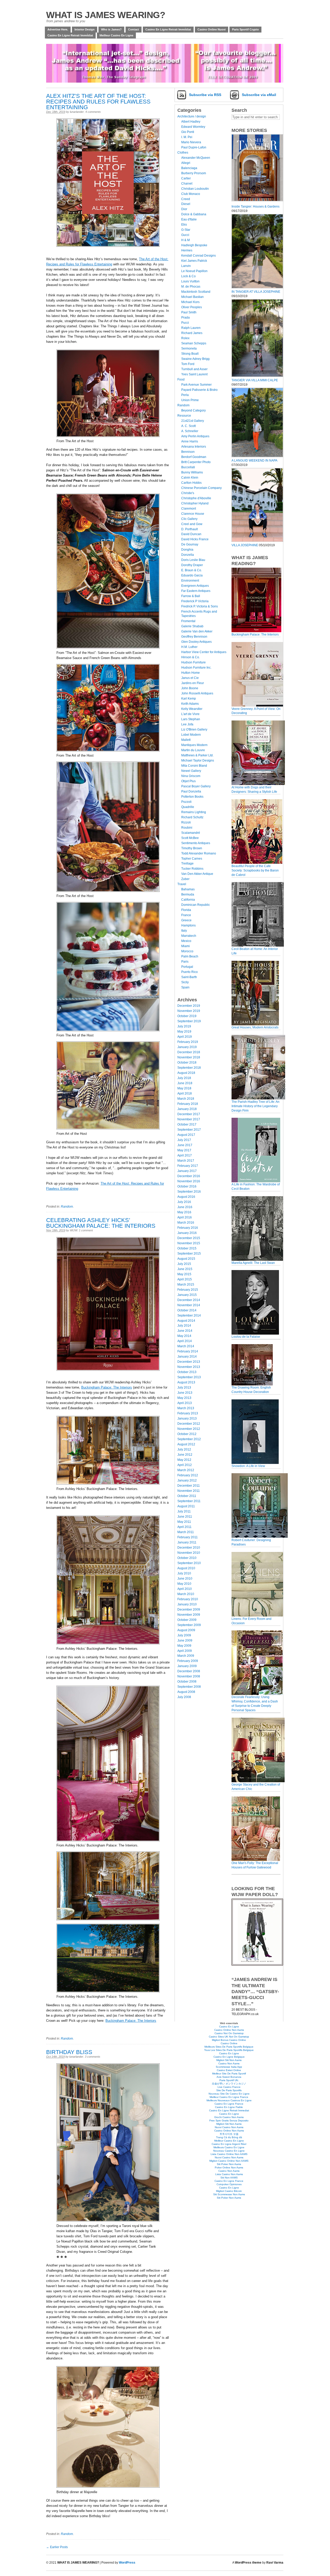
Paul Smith (189, 312)
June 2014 (185, 1331)
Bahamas (188, 889)
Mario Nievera (191, 142)
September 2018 (189, 1068)
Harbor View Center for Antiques (204, 652)
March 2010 (186, 1594)
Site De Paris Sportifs (229, 2090)
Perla (185, 395)
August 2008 (186, 1692)
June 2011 (185, 1517)
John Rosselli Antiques (197, 693)
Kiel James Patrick (194, 261)
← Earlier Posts (57, 2547)
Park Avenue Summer (196, 385)
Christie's (188, 493)
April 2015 (185, 1279)
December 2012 (189, 1424)
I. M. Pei (187, 137)
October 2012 (187, 1434)
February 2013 (188, 1413)
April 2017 (185, 1155)
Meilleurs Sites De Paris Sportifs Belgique (229, 2047)
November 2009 (189, 1615)
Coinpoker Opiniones (229, 2184)
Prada (185, 318)
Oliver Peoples (192, 307)
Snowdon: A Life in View (248, 1466)
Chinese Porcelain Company (201, 488)
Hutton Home (191, 673)
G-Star (186, 230)
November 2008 (189, 1676)
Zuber (185, 879)
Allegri (186, 163)
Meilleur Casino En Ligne (116, 35)
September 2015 (189, 1254)
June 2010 (185, 1579)
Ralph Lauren (191, 328)
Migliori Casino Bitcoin (229, 2191)
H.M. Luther (189, 647)
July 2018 (184, 1078)
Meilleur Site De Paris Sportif (229, 2074)
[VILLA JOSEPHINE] (257, 541)
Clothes (183, 153)
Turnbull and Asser (194, 369)
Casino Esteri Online (229, 2070)
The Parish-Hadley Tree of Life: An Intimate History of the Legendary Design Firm (255, 1106)
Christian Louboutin (195, 189)
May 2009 (184, 1646)
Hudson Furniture (193, 662)
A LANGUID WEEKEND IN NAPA (254, 461)
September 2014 (189, 1315)
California (188, 900)
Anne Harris (190, 441)
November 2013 (189, 1367)
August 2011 (186, 1506)
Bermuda (188, 894)
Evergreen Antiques (195, 586)
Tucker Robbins (192, 869)
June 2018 (185, 1083)
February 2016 (188, 1228)
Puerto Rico (189, 972)
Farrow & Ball (191, 596)
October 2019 (187, 1016)
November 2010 (189, 1553)
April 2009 (185, 1651)
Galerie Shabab (192, 626)
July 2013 (184, 1388)
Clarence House (193, 514)
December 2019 (189, 1006)
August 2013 (186, 1382)
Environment (190, 581)
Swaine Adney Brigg (195, 359)
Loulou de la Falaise (246, 1337)
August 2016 (186, 1197)
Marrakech (189, 936)
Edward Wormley (193, 127)
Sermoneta (189, 348)
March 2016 (186, 1223)
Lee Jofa (187, 724)
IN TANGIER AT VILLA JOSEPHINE (256, 292)
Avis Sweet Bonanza (229, 2077)
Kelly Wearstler (192, 709)
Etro (184, 225)
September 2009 (189, 1625)
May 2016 (184, 1212)
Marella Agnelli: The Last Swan (253, 1263)
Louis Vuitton (190, 281)
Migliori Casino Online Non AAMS (229, 2161)
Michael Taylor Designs (198, 760)
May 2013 (184, 1398)
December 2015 (189, 1238)
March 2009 (186, 1656)
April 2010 (185, 1589)
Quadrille (188, 807)
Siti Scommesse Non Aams (229, 2194)
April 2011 (184, 1527)
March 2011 (186, 1532)
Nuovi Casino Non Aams (229, 2127)
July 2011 (184, 1511)
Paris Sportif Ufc (229, 2080)
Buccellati (188, 467)
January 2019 (187, 1047)
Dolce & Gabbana (194, 214)
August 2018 (186, 1073)
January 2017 (187, 1171)
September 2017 (189, 1130)
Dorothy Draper (192, 565)
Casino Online (229, 2043)
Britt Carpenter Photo (196, 462)
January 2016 (187, 1233)
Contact (134, 29)
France (186, 915)
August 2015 (186, 1259)
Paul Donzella (191, 791)
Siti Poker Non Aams (229, 2164)
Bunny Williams (192, 472)
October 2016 (187, 1186)
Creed (186, 199)
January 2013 (187, 1418)
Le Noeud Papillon (194, 271)
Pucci (185, 323)
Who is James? (111, 29)
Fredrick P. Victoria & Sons (200, 606)
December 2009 (189, 1610)
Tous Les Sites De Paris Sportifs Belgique (229, 2050)
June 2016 (185, 1207)
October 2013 (187, 1372)
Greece (186, 920)
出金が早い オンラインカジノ (229, 2084)
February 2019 (188, 1042)
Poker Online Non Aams (229, 2167)
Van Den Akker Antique (197, 874)
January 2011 (187, 1542)
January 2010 (187, 1604)
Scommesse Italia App (229, 2067)
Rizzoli (186, 822)
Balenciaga (189, 168)
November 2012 (189, 1429)
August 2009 (186, 1630)
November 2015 (189, 1243)
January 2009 (187, 1666)
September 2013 (189, 1377)
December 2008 (189, 1671)
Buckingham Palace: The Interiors (107, 1387)
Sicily (185, 982)
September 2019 (189, 1021)
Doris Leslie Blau (193, 560)
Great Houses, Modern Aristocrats (255, 1027)
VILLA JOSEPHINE (245, 545)
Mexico (186, 941)
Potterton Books (192, 797)
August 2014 (186, 1321)
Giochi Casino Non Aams (229, 2117)
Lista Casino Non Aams (229, 2174)
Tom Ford (188, 364)
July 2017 (184, 1140)
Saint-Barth (189, 977)
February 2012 (188, 1475)
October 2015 (187, 1248)
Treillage (187, 863)
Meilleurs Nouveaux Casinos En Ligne (229, 2100)
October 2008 (187, 1682)
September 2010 (189, 1563)
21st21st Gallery (193, 421)
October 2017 (187, 1124)
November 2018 (189, 1057)
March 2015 (186, 1285)
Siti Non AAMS (229, 2178)
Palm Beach (190, 956)
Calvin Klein (190, 478)
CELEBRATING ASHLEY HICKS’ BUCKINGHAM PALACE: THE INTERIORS (101, 1223)
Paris (185, 962)
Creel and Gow (192, 524)
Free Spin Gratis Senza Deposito (229, 2121)
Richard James (192, 333)
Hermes (187, 250)
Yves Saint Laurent (194, 374)
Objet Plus (188, 781)
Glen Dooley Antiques (196, 642)
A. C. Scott (188, 426)
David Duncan (191, 534)
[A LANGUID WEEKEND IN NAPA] (257, 456)
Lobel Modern (191, 735)
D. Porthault (189, 529)
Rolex (185, 338)
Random (67, 1207)
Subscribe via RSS (205, 95)
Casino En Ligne (229, 2027)
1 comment (86, 1230)
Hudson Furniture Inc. (196, 668)
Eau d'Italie (189, 219)
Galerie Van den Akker (197, 631)
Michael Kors (190, 302)
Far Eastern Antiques (196, 591)
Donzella (188, 555)
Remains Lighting (194, 812)
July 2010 (184, 1573)
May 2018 (184, 1088)
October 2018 (187, 1063)
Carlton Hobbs (191, 483)
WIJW (74, 1230)
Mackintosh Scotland (196, 292)
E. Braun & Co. (192, 570)
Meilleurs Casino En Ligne (229, 2147)
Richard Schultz (192, 817)
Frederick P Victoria (195, 601)
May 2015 (184, 1274)
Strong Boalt (190, 354)
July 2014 (184, 1326)
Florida (186, 910)
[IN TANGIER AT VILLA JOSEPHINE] (257, 287)
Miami (185, 946)
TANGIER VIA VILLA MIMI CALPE (255, 380)
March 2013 (186, 1408)
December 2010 (189, 1548)
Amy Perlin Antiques (195, 436)
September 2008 (189, 1687)
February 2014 (188, 1351)
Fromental (188, 621)
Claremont (189, 509)
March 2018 (186, 1099)
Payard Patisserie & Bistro (199, 390)
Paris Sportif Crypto (245, 29)
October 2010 (187, 1558)
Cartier (186, 178)
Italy (184, 931)
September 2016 (189, 1192)
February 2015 (188, 1290)
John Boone (190, 688)
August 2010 (186, 1568)
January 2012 (187, 1480)
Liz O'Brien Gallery (194, 730)
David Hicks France (195, 539)
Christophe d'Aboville (196, 498)
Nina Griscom (191, 776)
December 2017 (189, 1114)
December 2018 (189, 1052)
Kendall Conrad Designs (199, 256)
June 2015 (185, 1269)
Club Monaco (191, 194)
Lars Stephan (191, 719)
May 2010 (184, 1584)
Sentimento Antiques (196, 843)
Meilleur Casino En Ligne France (229, 2097)
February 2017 (188, 1166)
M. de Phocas (191, 287)
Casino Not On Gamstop (229, 2033)
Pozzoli (186, 802)
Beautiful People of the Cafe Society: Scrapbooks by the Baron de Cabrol (255, 870)
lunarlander (77, 112)
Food (181, 379)
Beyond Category (193, 410)
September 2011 (189, 1501)
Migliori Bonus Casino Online (229, 2040)
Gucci (185, 235)
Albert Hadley (191, 122)
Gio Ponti (188, 132)
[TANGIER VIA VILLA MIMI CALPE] (257, 376)
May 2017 (184, 1150)
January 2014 (187, 1357)
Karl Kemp (189, 699)
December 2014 (189, 1300)
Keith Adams (190, 704)
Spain (185, 987)
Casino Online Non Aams (229, 2030)
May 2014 (184, 1336)
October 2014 (187, 1310)
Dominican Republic (196, 905)
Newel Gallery (191, 771)
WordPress (127, 2563)
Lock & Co (188, 276)
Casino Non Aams (229, 2063)
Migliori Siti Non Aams (229, 2060)
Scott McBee (190, 838)
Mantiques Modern (194, 745)
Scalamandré (191, 833)
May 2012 (184, 1460)
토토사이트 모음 (229, 2134)
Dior (184, 209)
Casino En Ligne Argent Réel (229, 2144)
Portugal (187, 967)
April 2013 (185, 1403)
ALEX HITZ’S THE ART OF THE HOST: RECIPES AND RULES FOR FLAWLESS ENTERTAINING (98, 102)
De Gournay (190, 544)
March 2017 (186, 1161)
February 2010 (188, 1599)
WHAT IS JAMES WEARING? (106, 15)
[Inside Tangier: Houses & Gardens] (257, 202)
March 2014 (186, 1346)
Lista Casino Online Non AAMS (229, 2154)
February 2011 (188, 1537)
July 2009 (184, 1635)
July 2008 (184, 1697)
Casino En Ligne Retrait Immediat (229, 2110)
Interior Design (85, 29)
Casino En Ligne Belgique (229, 2057)
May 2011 (184, 1522)
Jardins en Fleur (193, 683)
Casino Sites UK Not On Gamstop (229, 2037)
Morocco (187, 951)
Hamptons (188, 925)
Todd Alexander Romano (199, 853)
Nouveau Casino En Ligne (229, 2151)
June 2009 (185, 1640)
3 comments (93, 2057)
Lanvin (186, 266)
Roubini (187, 828)
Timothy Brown (192, 848)
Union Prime (190, 400)
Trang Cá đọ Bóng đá (229, 2137)
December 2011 (189, 1486)
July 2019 (184, 1026)
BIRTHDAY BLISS (69, 2052)
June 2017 (185, 1145)
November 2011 (189, 1491)
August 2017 (186, 1135)
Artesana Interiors (194, 447)
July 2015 (184, 1264)
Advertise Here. (58, 29)
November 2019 (189, 1011)
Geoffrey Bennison (194, 637)
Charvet (187, 184)
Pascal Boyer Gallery (196, 786)
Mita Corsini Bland (194, 766)
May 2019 (184, 1032)
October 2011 (187, 1496)
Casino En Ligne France (229, 2104)
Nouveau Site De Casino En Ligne (229, 2094)
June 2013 (185, 1393)
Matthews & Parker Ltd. (197, 755)
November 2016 (189, 1181)
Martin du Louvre (193, 750)
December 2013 (189, 1362)
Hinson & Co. (191, 657)
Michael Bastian (192, 297)
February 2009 (188, 1661)
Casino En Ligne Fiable (229, 2107)
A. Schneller (190, 431)
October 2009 (187, 1620)
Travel (182, 884)
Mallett (186, 740)
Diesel (186, 204)
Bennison (188, 452)
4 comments (93, 112)
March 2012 (186, 1470)
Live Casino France (229, 2087)
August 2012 (186, 1444)
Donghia (187, 550)
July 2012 (184, 1449)
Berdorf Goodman (194, 457)
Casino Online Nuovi (212, 29)
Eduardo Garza (192, 575)
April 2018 (185, 1093)
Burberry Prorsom (194, 173)
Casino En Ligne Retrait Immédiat (168, 29)
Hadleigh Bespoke (194, 245)
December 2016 (189, 1176)
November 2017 (189, 1119)
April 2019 (185, 1037)
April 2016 (185, 1217)
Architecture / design (192, 116)
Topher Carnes (192, 859)
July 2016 (184, 1202)
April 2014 (185, 1341)
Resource (184, 416)
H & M (185, 240)
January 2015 (187, 1295)
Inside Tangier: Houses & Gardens (255, 207)
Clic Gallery (189, 519)
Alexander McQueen (196, 158)
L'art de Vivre (190, 714)
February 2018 (188, 1104)
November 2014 (189, 1305)
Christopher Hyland (195, 503)
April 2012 (185, 1465)
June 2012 (185, 1455)
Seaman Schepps (194, 343)
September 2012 (189, 1439)
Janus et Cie (190, 678)
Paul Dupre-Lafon (194, 147)
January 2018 (187, 1109)
